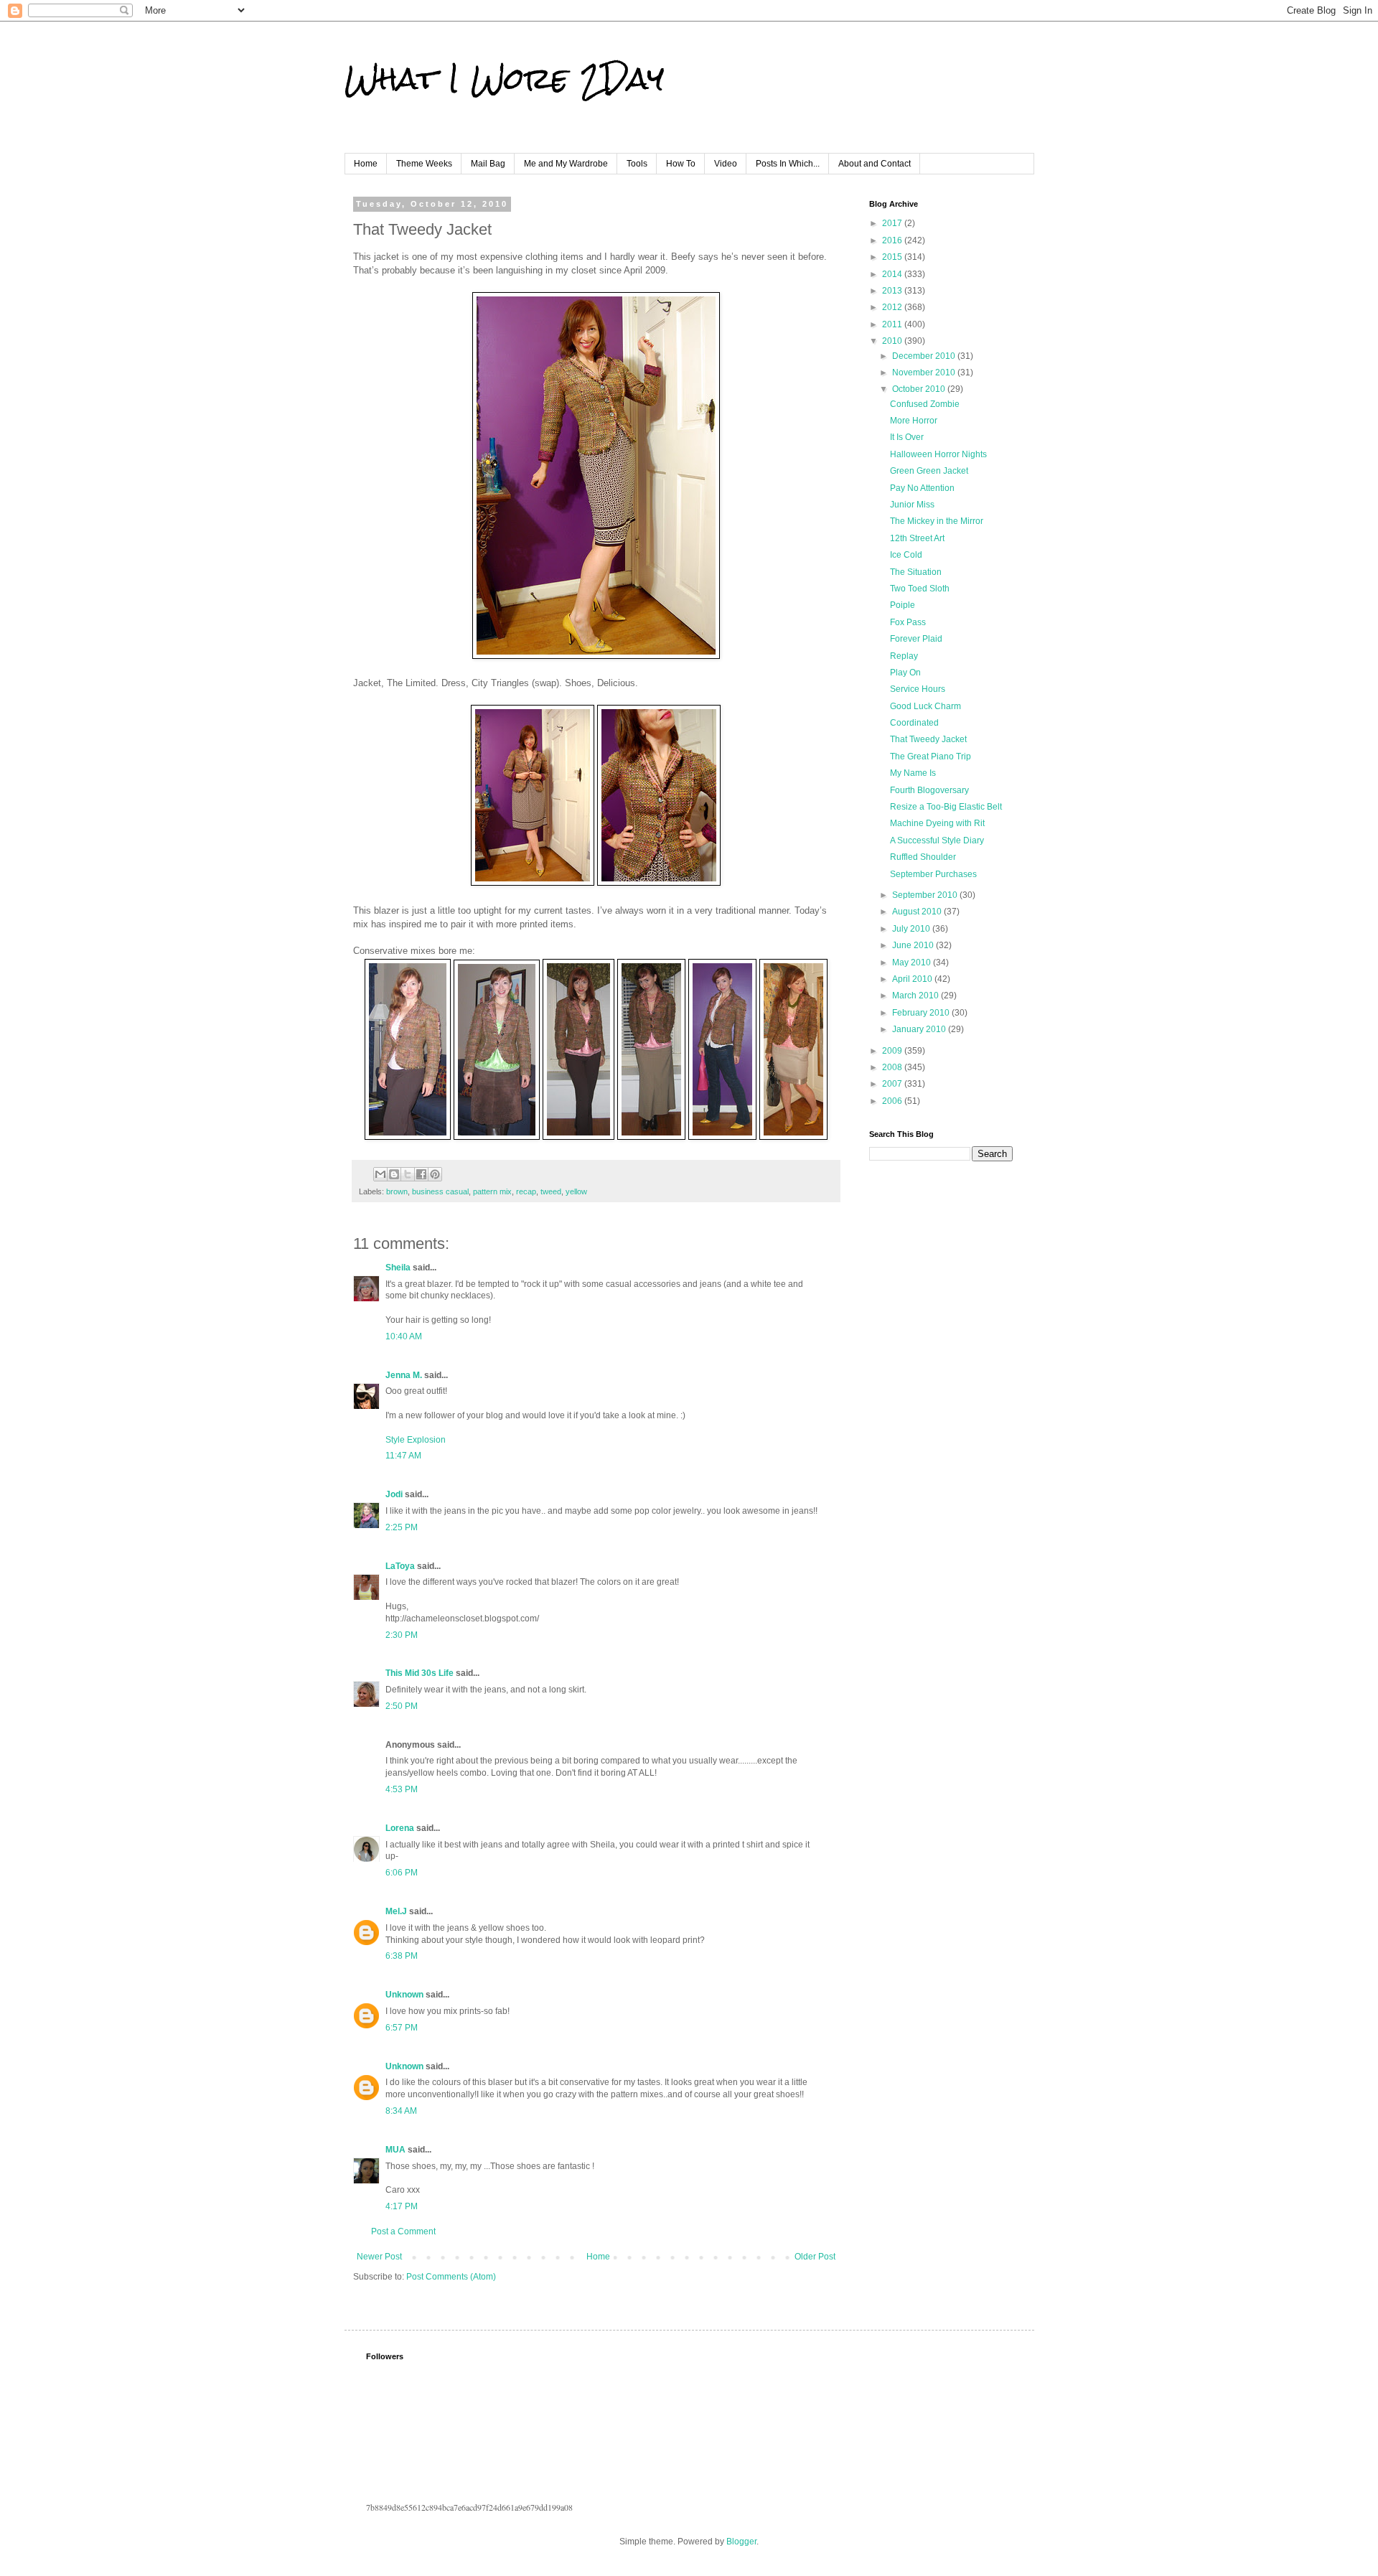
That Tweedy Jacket (928, 739)
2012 (893, 307)
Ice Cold (906, 555)
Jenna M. (404, 1375)
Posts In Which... (788, 164)
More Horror (914, 421)
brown (397, 1191)
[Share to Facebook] (421, 1174)
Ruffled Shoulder (923, 857)
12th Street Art (917, 538)
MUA (395, 2150)
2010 (893, 341)
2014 (893, 274)
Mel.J (396, 1911)
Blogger (741, 2542)
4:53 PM (402, 1789)
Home (366, 164)
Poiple (903, 605)
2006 (893, 1101)
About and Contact (875, 164)
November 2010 (925, 373)
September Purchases (933, 874)
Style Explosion (416, 1440)
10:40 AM (404, 1336)
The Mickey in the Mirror (937, 521)
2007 (893, 1084)
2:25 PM (402, 1527)
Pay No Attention (922, 488)
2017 (893, 223)
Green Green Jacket (929, 471)
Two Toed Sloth (920, 589)
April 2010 (913, 979)
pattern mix (492, 1191)
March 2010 (917, 996)
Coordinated (914, 723)
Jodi (394, 1494)
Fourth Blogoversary (929, 790)
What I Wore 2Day (504, 78)
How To (681, 164)
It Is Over (907, 437)
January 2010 (920, 1029)
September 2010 (926, 895)
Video (726, 164)
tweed (551, 1191)
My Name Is (913, 773)
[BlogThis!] (394, 1174)
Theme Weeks (424, 164)
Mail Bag (488, 164)
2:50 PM (402, 1706)
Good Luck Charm (925, 706)
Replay (904, 656)
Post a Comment (403, 2231)
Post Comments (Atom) (451, 2277)
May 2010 (913, 963)
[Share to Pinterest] (435, 1174)
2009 (893, 1051)
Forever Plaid (916, 639)
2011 (893, 324)
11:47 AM (403, 1456)
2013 (893, 291)
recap (526, 1191)
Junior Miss (912, 505)
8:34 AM (401, 2111)
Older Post (815, 2257)
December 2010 (925, 356)
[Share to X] (408, 1174)
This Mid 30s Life (420, 1673)
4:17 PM (402, 2206)
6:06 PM (402, 1873)
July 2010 (912, 929)
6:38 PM (402, 1956)
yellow (576, 1191)
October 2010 (920, 389)
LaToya (400, 1566)
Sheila (398, 1268)
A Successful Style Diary (937, 840)
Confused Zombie (925, 404)
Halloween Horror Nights (938, 454)
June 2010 (914, 945)
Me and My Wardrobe (566, 164)
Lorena (400, 1828)
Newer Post (379, 2257)
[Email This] (380, 1174)
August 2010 (918, 912)
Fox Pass (908, 622)
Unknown (404, 1995)
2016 (893, 240)
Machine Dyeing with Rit (937, 823)
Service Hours (918, 689)
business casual (440, 1191)
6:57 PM (402, 2028)
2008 (893, 1067)
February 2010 (922, 1013)
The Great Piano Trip (931, 757)
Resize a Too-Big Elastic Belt (946, 807)
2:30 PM (402, 1635)
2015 (893, 257)
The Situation (916, 572)
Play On (905, 673)
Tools (637, 164)
